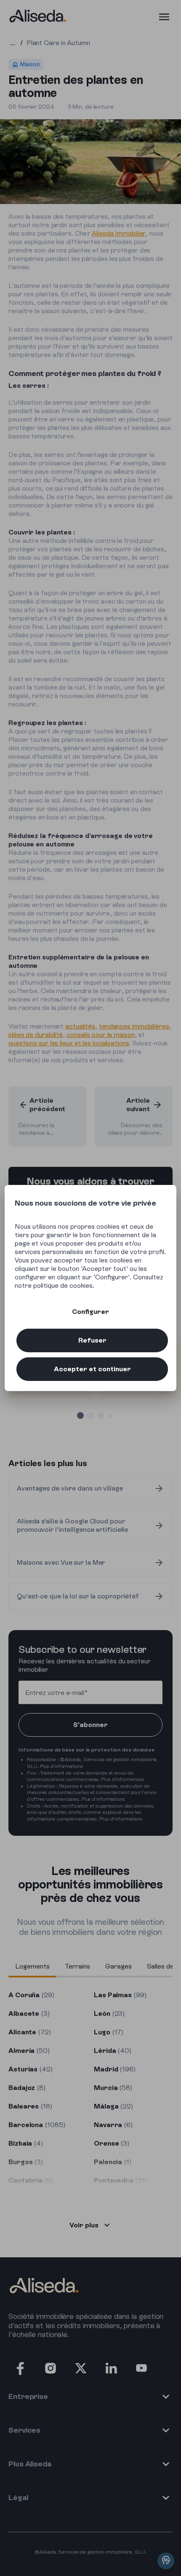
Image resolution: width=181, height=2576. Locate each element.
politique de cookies (63, 1285)
